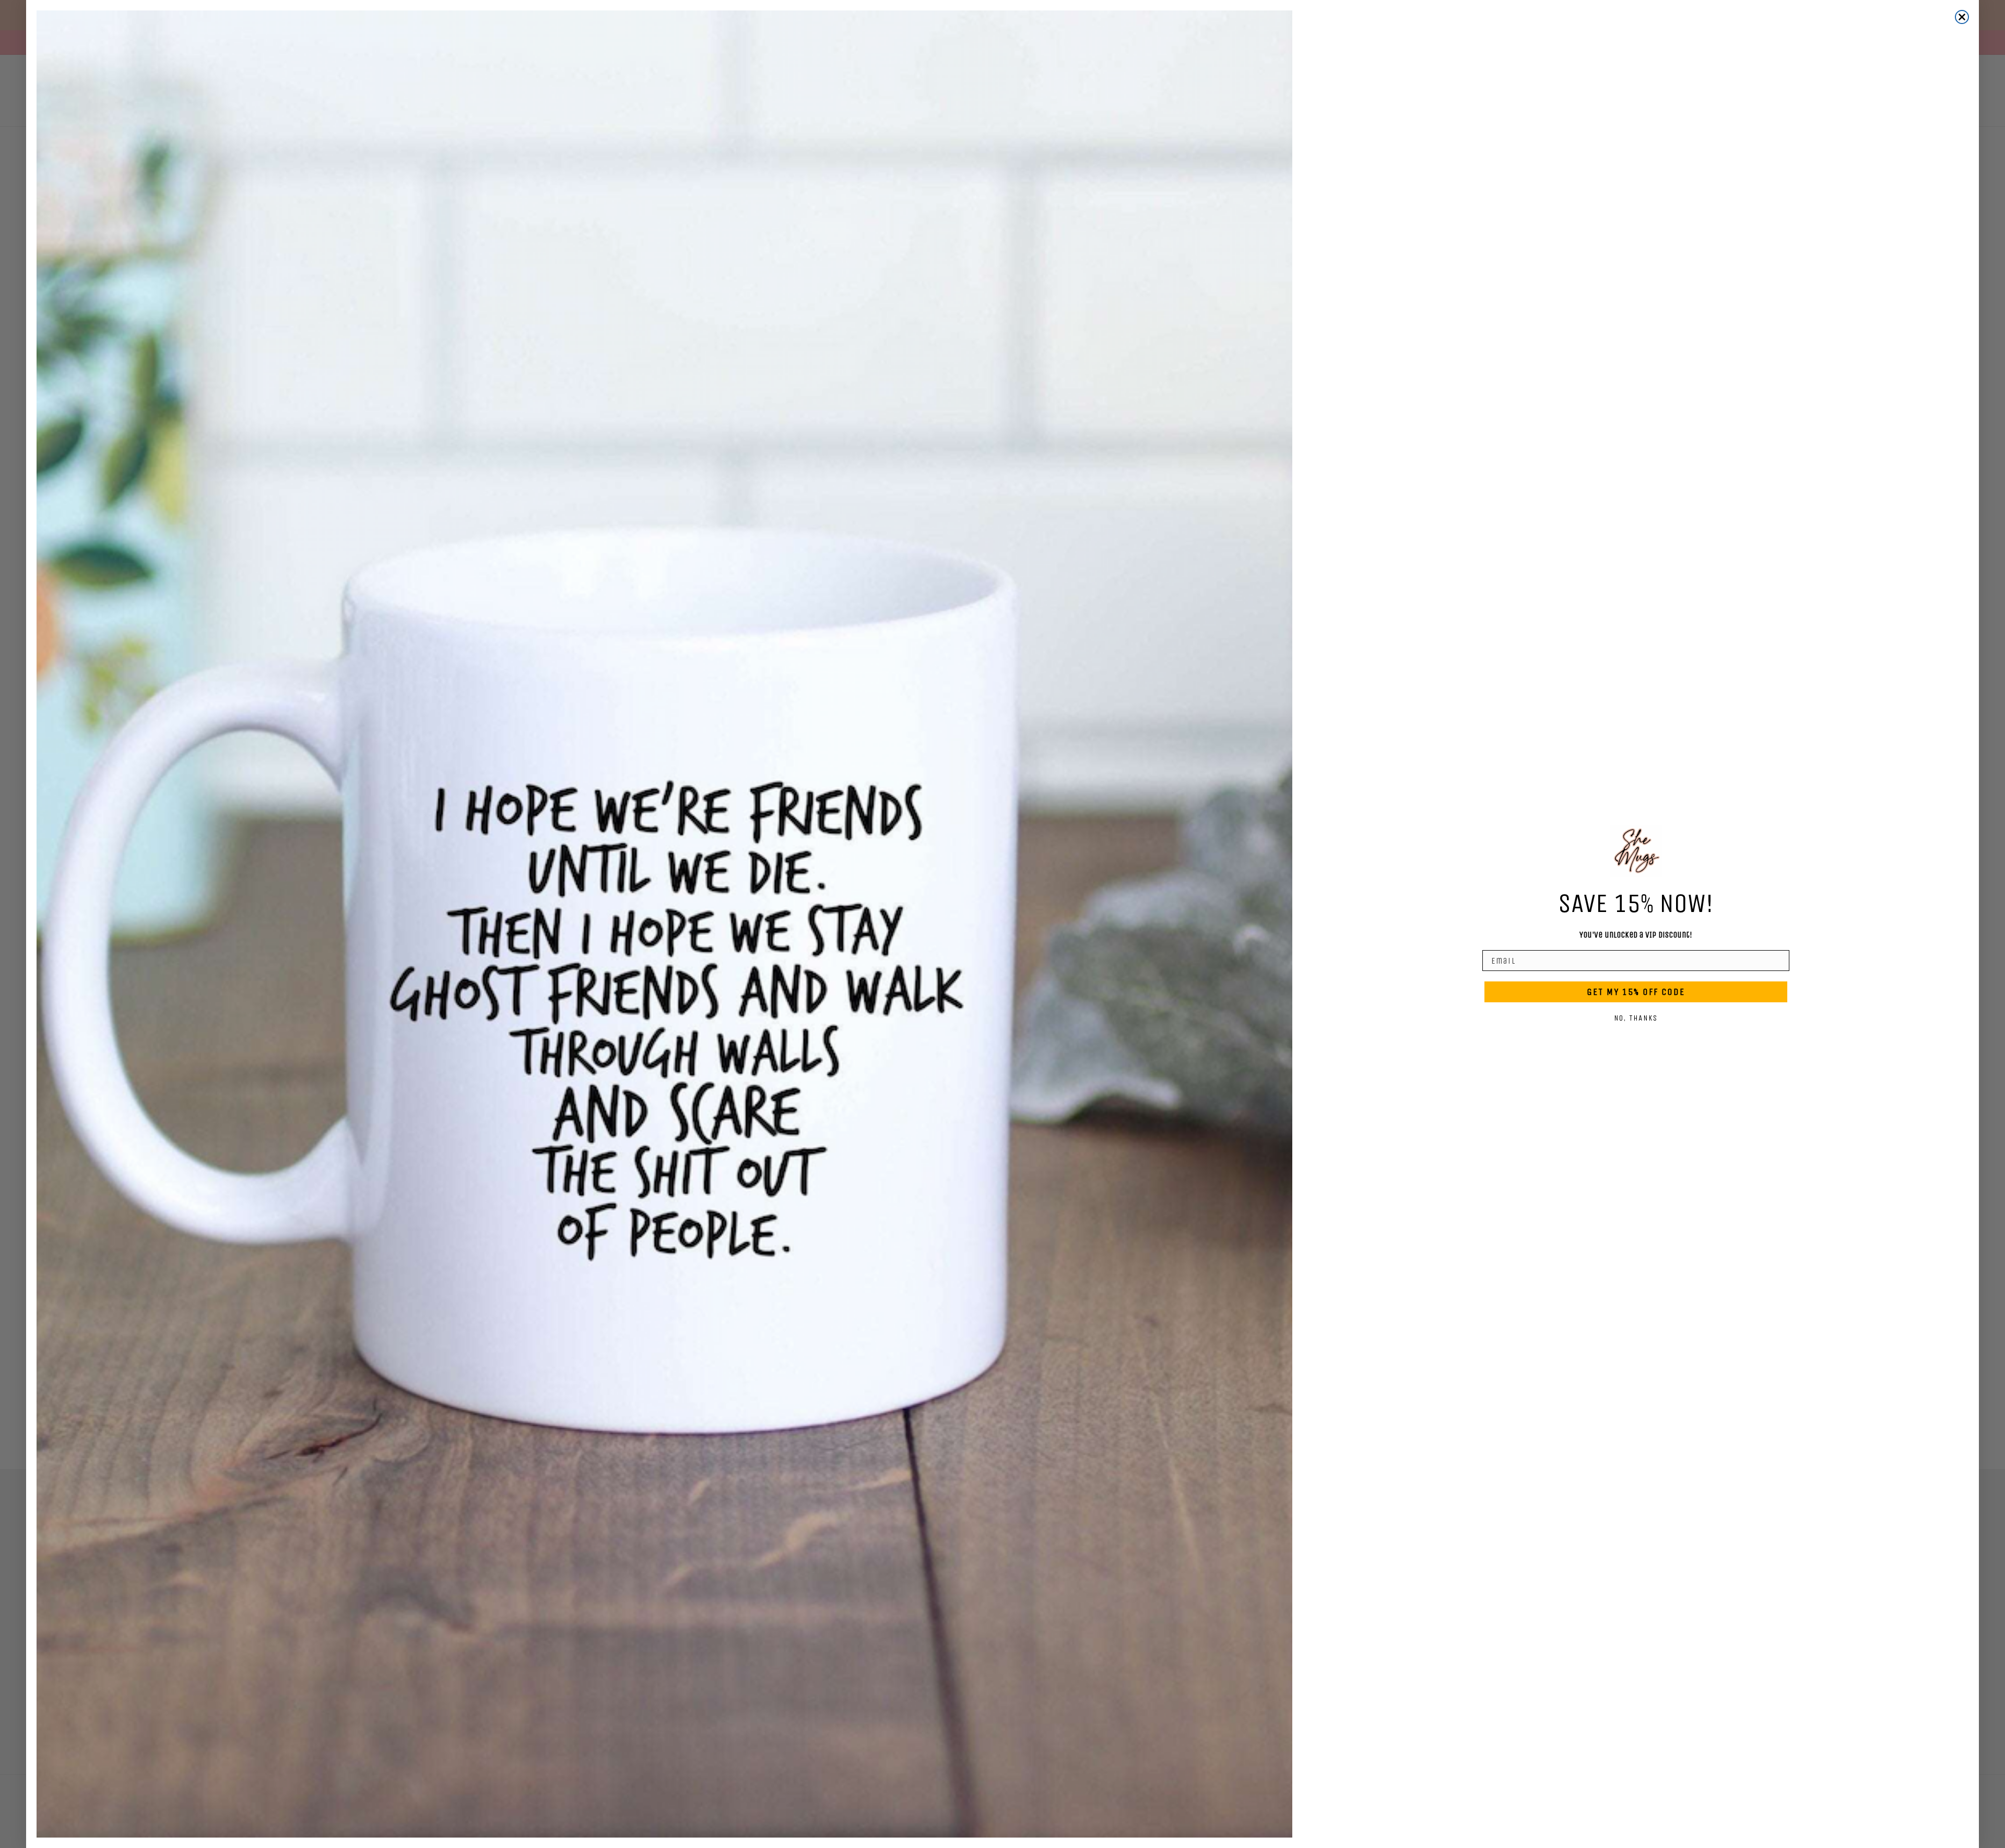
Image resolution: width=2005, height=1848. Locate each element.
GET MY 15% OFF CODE (1636, 992)
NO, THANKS (1636, 1018)
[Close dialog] (1962, 17)
